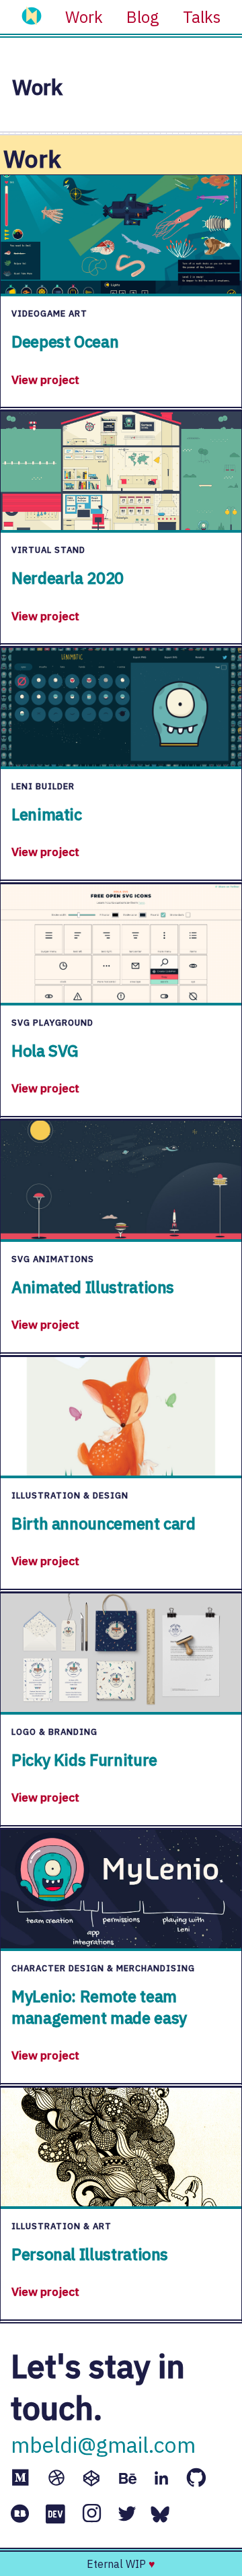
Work (84, 17)
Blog (143, 17)
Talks (202, 17)
